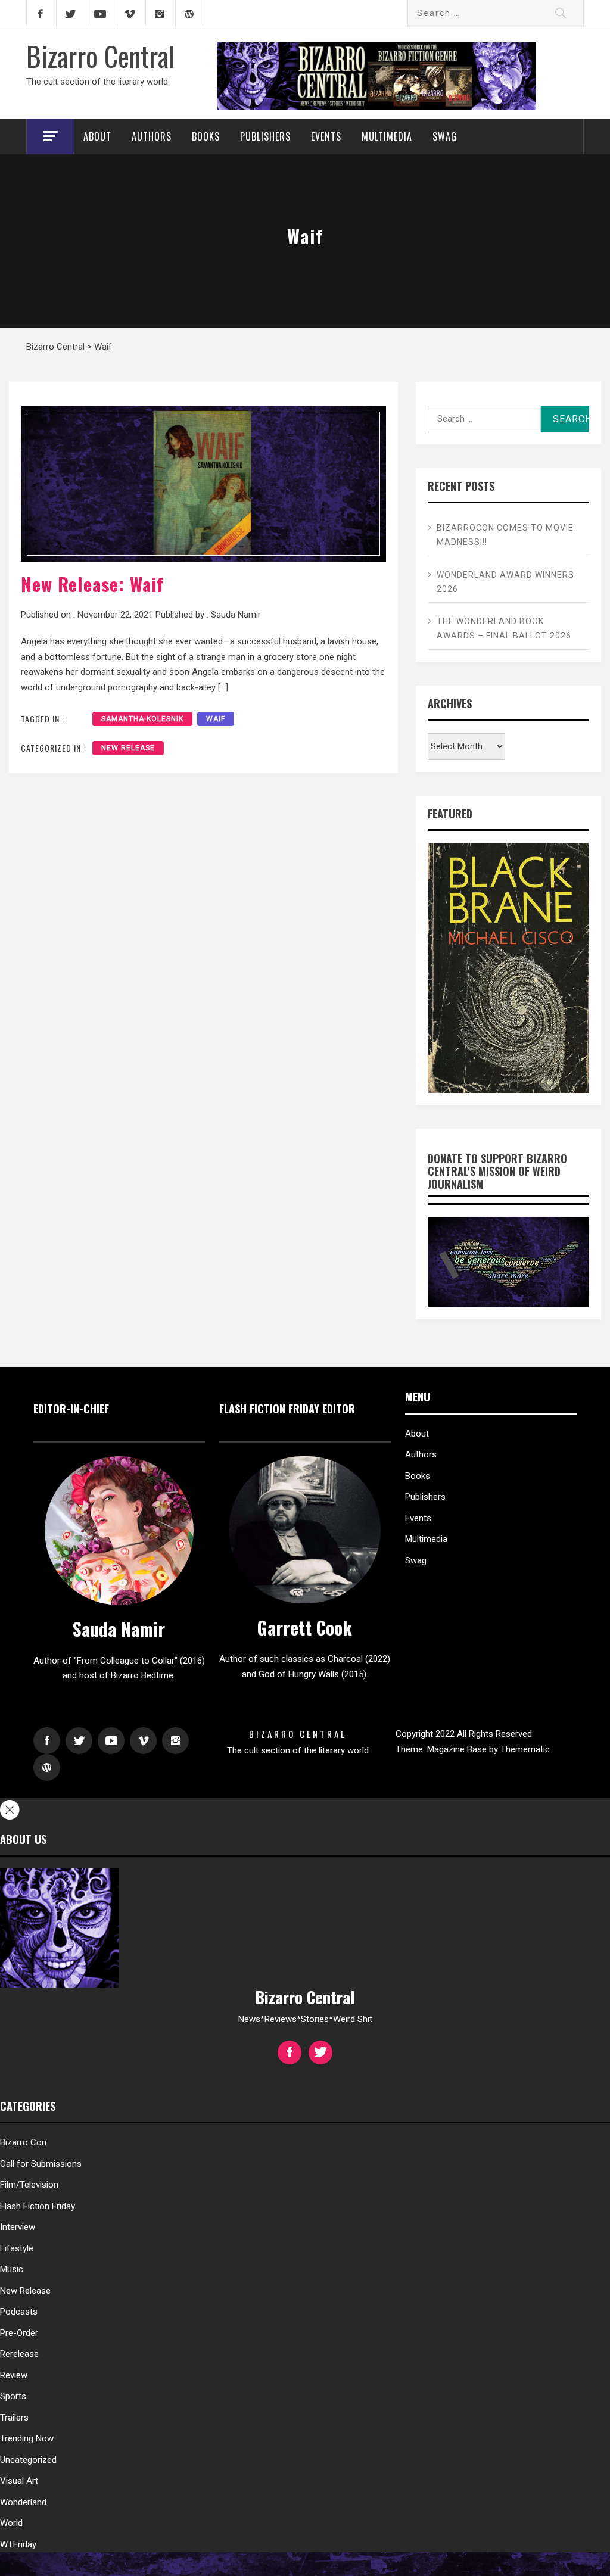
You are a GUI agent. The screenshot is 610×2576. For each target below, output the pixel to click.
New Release (128, 748)
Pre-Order (19, 2333)
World (11, 2523)
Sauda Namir (236, 615)
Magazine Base (458, 1749)
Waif (216, 719)
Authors (152, 136)
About (97, 136)
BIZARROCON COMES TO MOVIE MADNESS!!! (505, 535)
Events (326, 136)
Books (206, 136)
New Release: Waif (92, 584)
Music (12, 2269)
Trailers (14, 2418)
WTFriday (18, 2544)
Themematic (525, 1749)
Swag (445, 136)
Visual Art (19, 2481)
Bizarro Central (101, 55)
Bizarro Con (23, 2142)
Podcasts (19, 2312)
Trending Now (27, 2438)
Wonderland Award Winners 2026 (505, 582)
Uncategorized (28, 2460)
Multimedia (387, 136)
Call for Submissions (41, 2164)
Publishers (265, 136)
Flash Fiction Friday (38, 2206)
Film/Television (29, 2185)
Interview (18, 2227)
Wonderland (23, 2502)
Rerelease (19, 2354)
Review (14, 2375)
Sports (13, 2396)
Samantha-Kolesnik (142, 719)
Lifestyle (17, 2248)
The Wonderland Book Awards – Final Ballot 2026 (504, 628)
